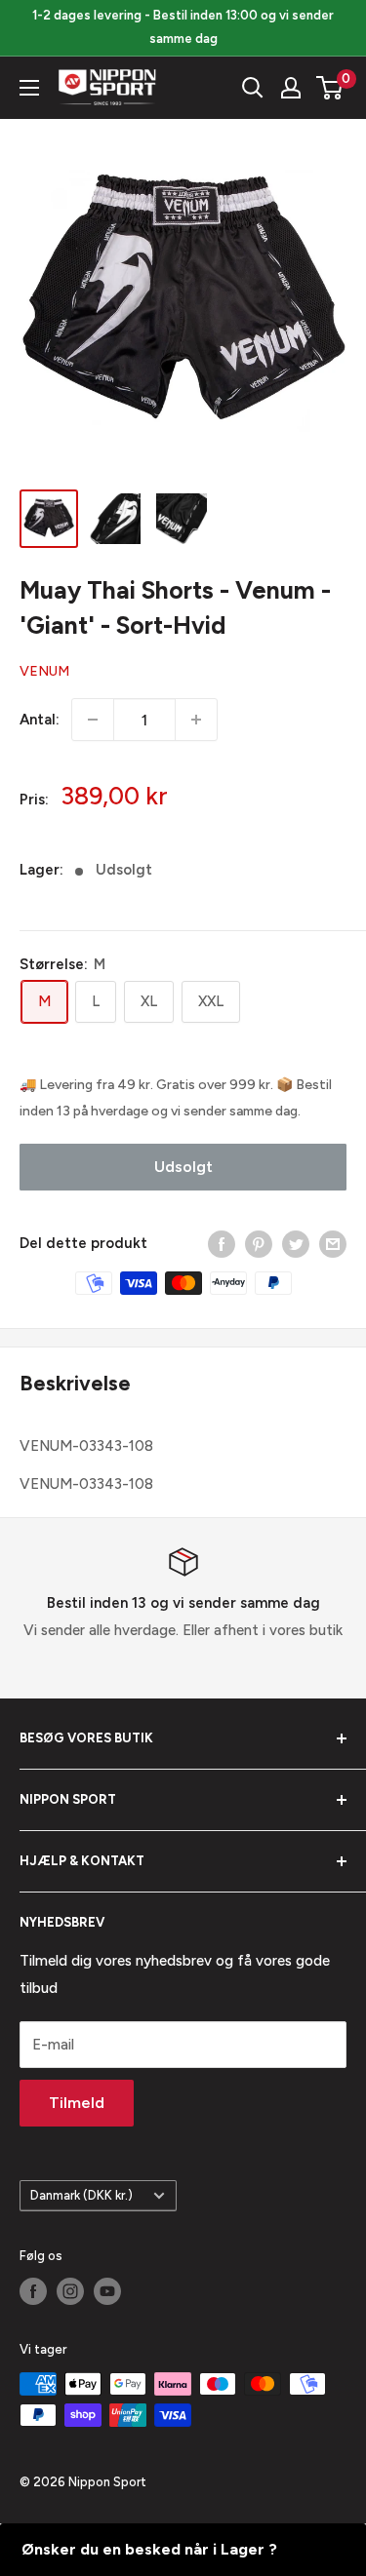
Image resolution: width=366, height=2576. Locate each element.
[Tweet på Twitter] (296, 1244)
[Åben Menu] (29, 88)
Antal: (40, 720)
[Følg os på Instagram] (70, 2291)
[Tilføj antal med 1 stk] (196, 720)
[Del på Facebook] (222, 1244)
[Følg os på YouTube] (107, 2291)
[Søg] (253, 88)
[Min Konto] (291, 88)
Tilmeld (77, 2103)
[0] (330, 88)
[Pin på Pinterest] (259, 1244)
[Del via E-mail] (333, 1244)
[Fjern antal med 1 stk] (93, 720)
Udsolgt (183, 1167)
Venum (44, 671)
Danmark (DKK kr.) (81, 2195)
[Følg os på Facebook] (33, 2291)
